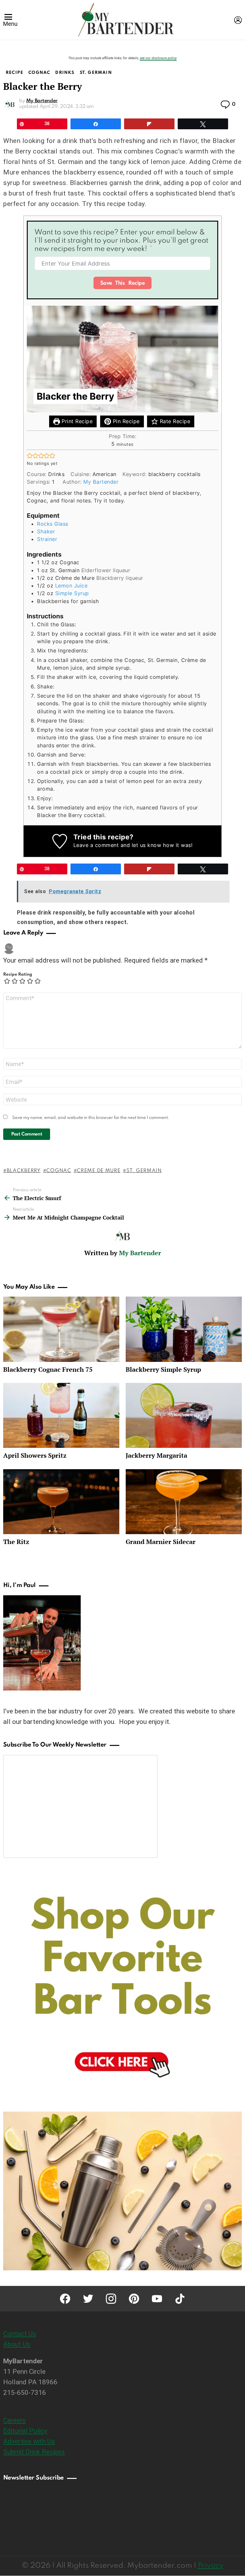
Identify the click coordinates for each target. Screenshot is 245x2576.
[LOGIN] (238, 20)
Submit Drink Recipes (34, 2452)
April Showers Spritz (35, 1455)
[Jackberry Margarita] (184, 1416)
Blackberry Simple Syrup (163, 1369)
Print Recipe (76, 421)
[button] (30, 455)
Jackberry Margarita (156, 1455)
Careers (15, 2420)
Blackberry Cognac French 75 (48, 1369)
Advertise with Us (29, 2441)
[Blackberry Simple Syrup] (184, 1329)
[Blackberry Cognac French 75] (61, 1329)
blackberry (24, 1171)
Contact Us (20, 2334)
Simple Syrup (72, 593)
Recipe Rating (18, 975)
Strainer (47, 539)
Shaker (46, 531)
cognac (59, 1171)
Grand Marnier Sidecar (161, 1542)
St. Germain (144, 1171)
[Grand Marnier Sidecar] (184, 1502)
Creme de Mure (99, 1171)
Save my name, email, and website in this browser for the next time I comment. (91, 1118)
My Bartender (101, 482)
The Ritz (16, 1542)
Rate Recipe (174, 421)
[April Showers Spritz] (61, 1416)
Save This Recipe (123, 283)
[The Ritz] (61, 1502)
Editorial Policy (25, 2431)
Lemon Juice (71, 586)
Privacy (211, 2566)
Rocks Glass (53, 524)
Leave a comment (96, 845)
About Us (17, 2344)
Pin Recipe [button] (125, 421)
